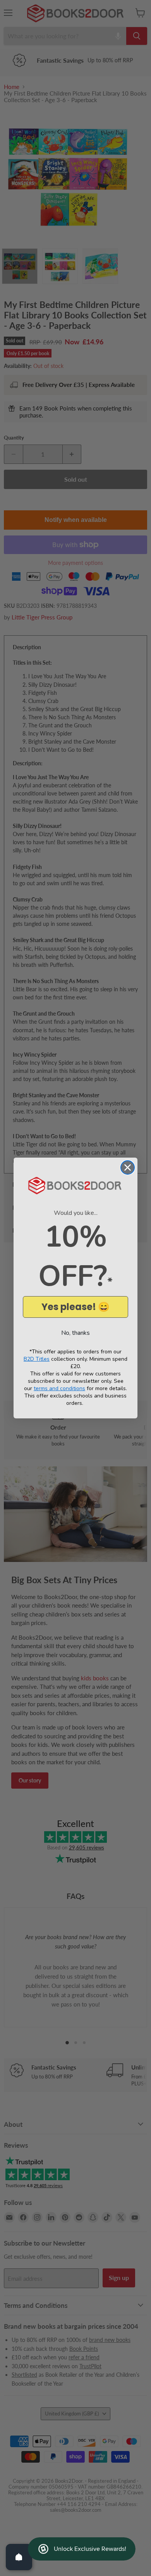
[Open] (19, 2557)
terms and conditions (59, 1388)
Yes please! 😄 (75, 1307)
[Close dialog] (128, 1167)
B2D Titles (37, 1359)
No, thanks (75, 1333)
